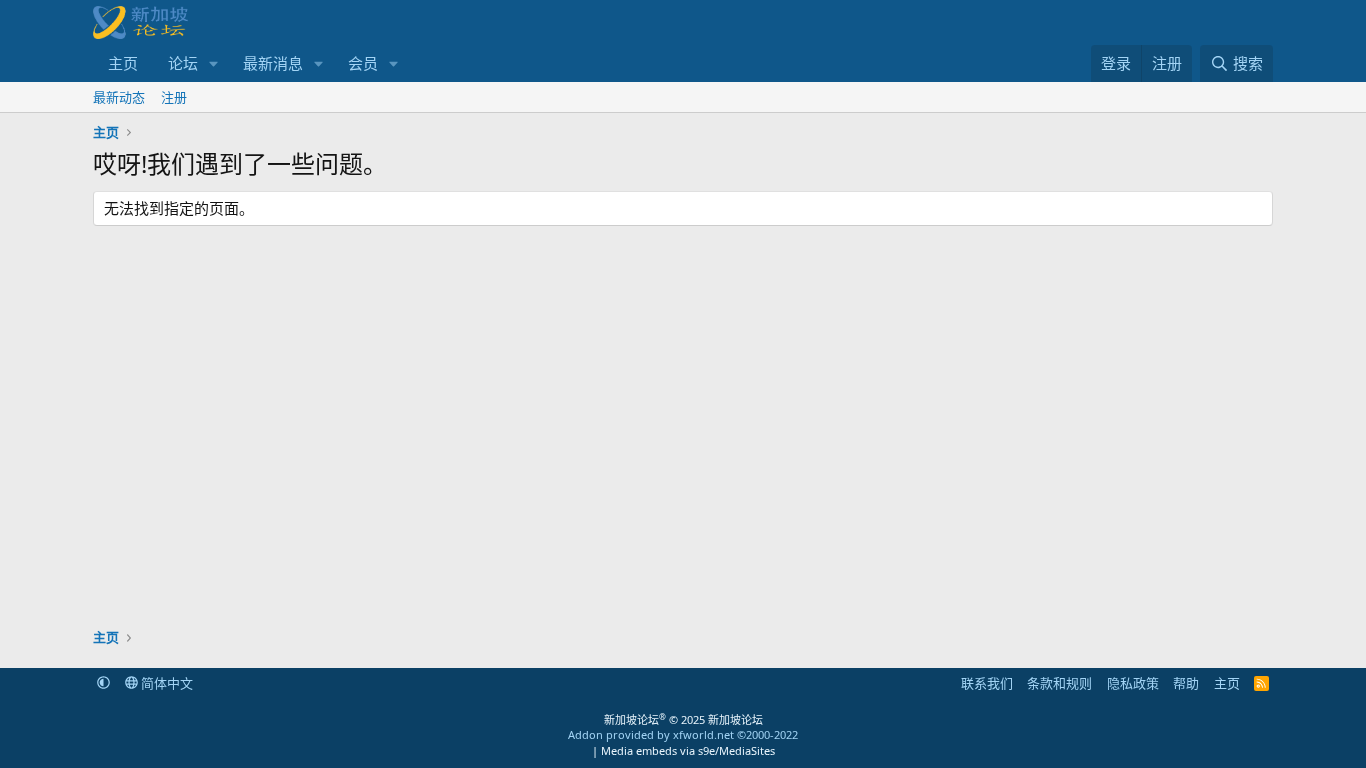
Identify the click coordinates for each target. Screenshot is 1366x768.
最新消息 (273, 63)
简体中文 (165, 683)
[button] (214, 63)
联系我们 (987, 683)
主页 (123, 63)
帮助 (1186, 683)
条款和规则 (1059, 683)
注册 (174, 97)
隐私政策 (1133, 683)
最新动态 (119, 97)
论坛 (183, 63)
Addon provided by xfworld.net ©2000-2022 (683, 734)
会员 (363, 63)
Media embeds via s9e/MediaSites (688, 750)
